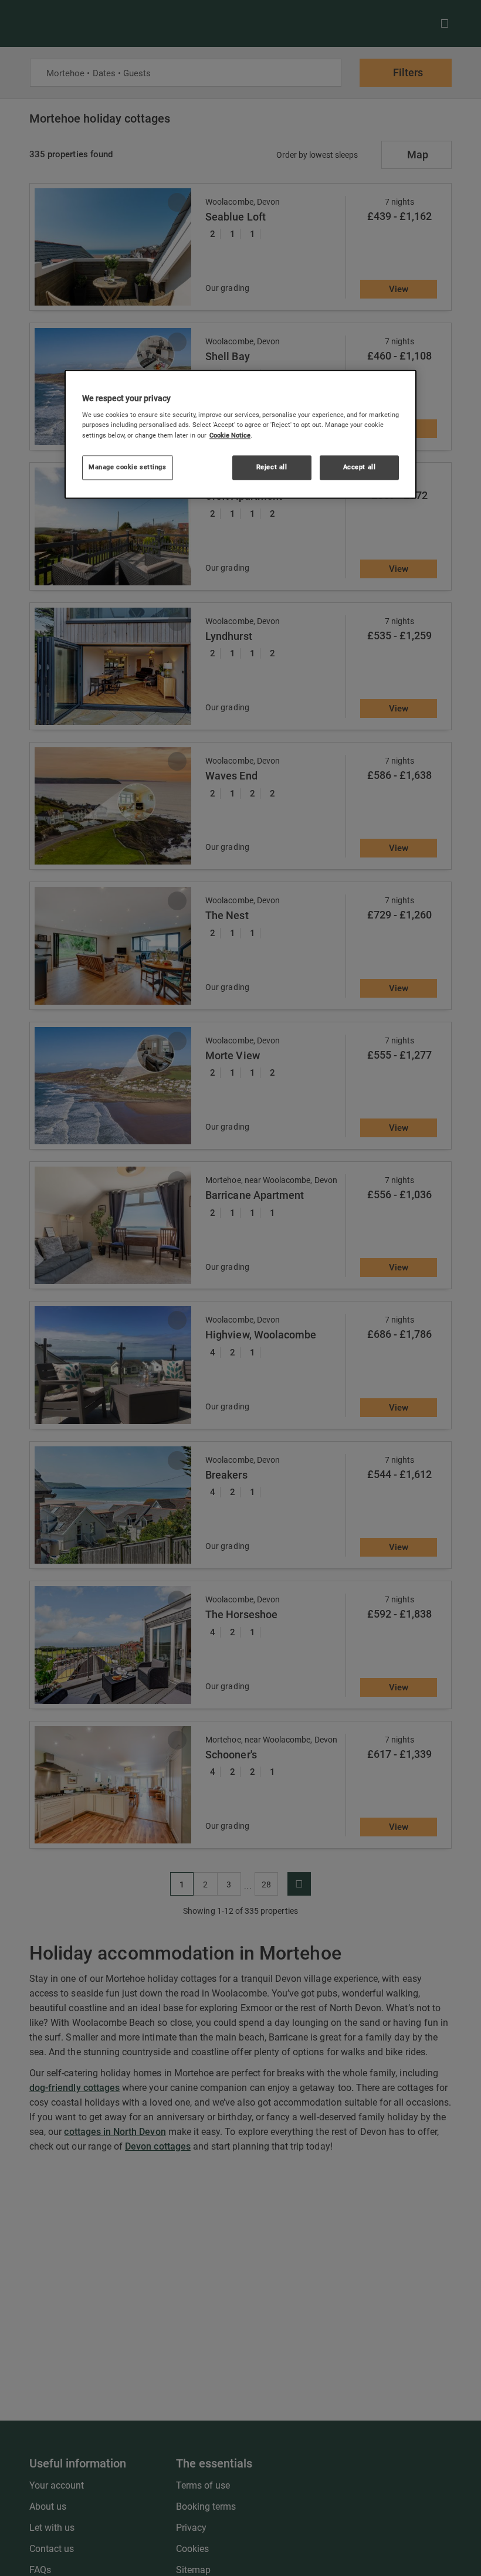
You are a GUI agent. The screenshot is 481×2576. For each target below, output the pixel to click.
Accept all (360, 467)
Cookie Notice (230, 435)
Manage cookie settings (128, 467)
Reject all (272, 467)
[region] (240, 434)
